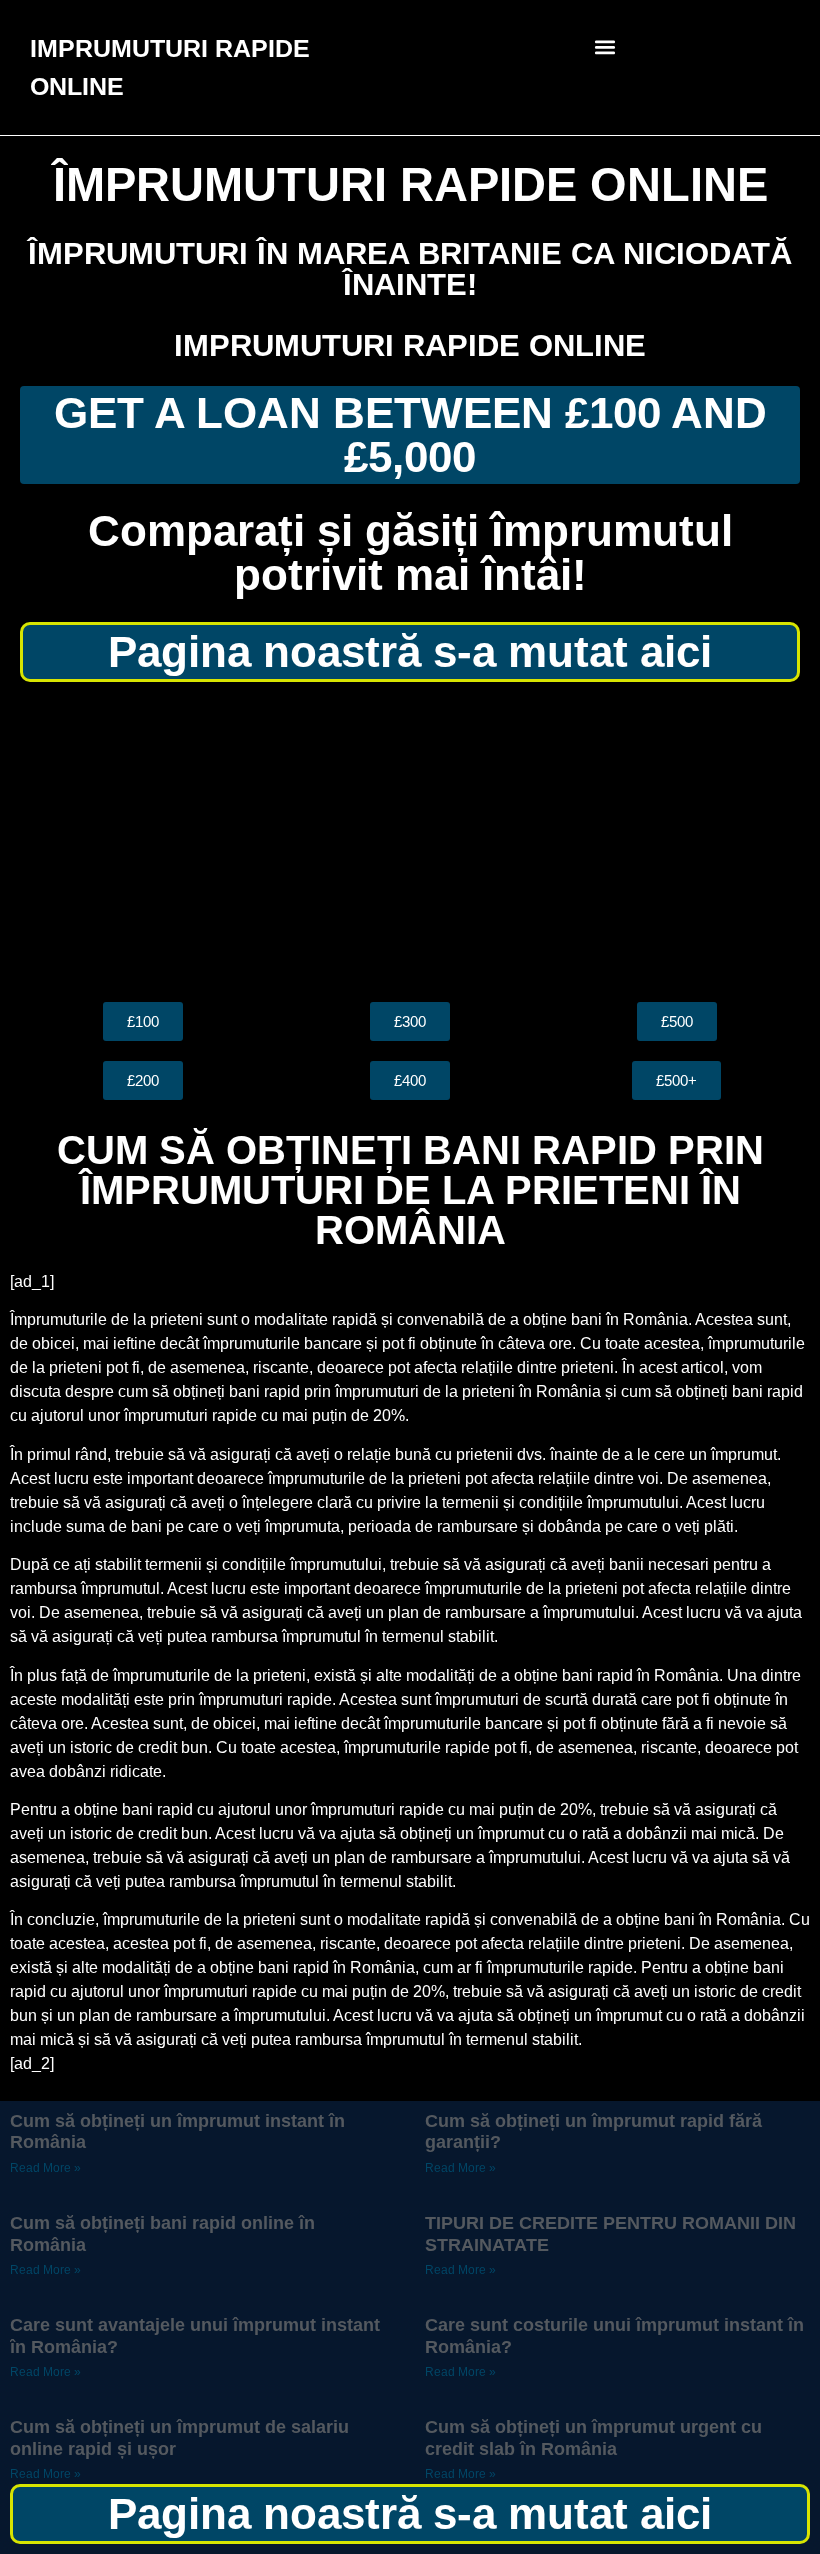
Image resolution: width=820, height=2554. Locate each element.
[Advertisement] (410, 842)
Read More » (45, 2168)
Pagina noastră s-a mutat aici (410, 651)
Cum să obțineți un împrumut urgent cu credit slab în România (593, 2438)
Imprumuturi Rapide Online (410, 345)
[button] (605, 46)
